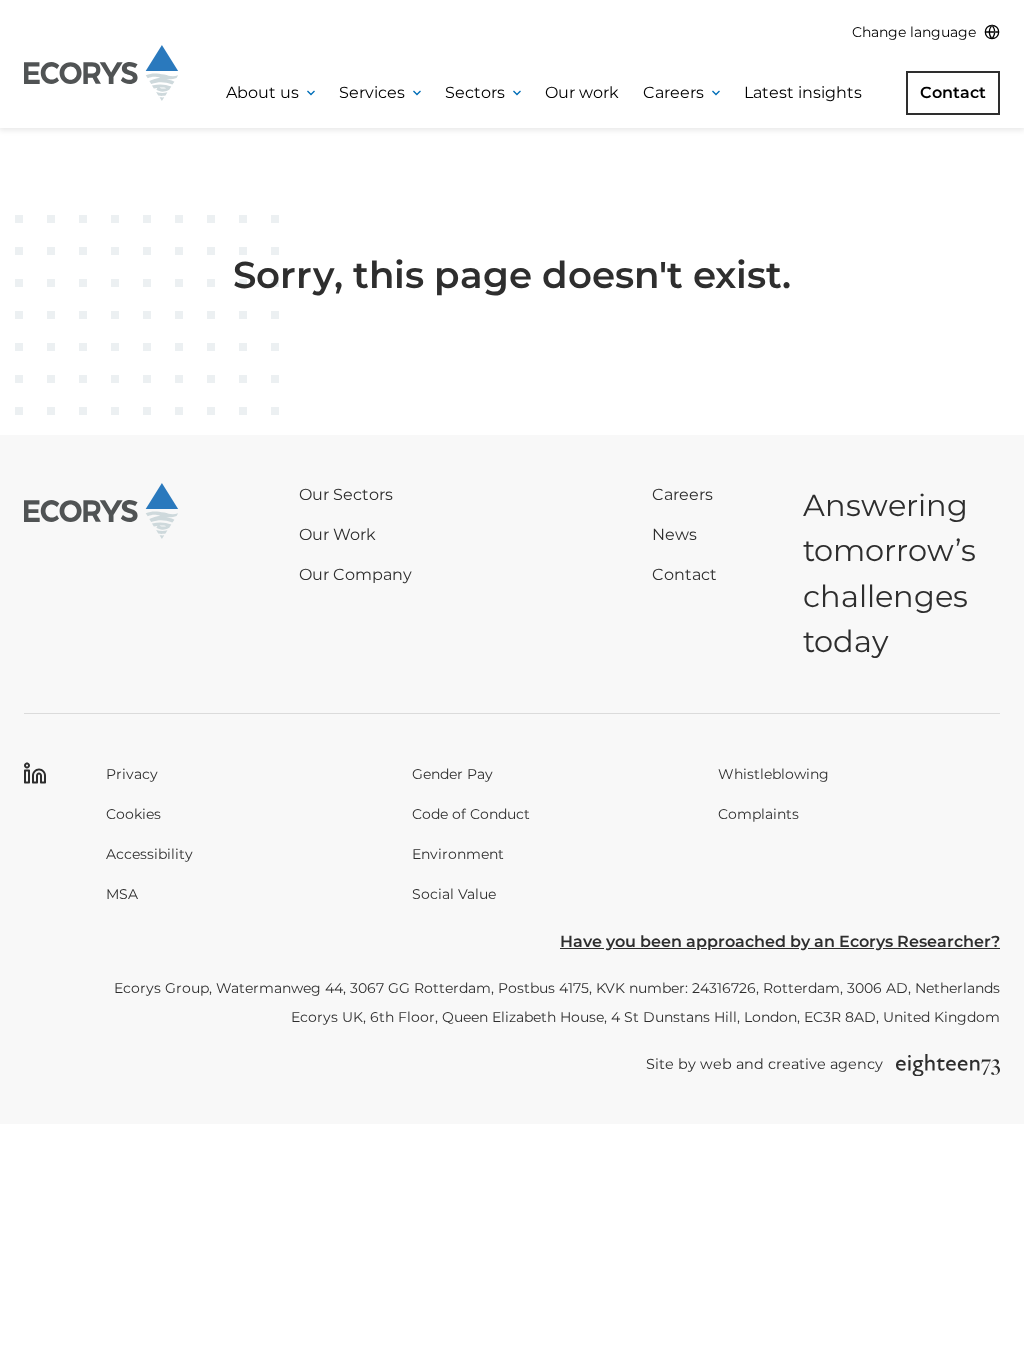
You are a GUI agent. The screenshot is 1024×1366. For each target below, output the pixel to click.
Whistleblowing (773, 774)
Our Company (355, 574)
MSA (122, 894)
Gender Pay (452, 774)
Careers (673, 92)
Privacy (132, 774)
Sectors (475, 92)
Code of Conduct (471, 814)
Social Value (454, 894)
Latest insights (803, 92)
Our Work (337, 534)
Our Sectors (346, 494)
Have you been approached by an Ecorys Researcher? (780, 941)
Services (372, 92)
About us (262, 92)
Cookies (133, 814)
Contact (953, 92)
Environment (458, 854)
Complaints (758, 814)
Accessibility (149, 854)
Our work (582, 92)
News (674, 534)
